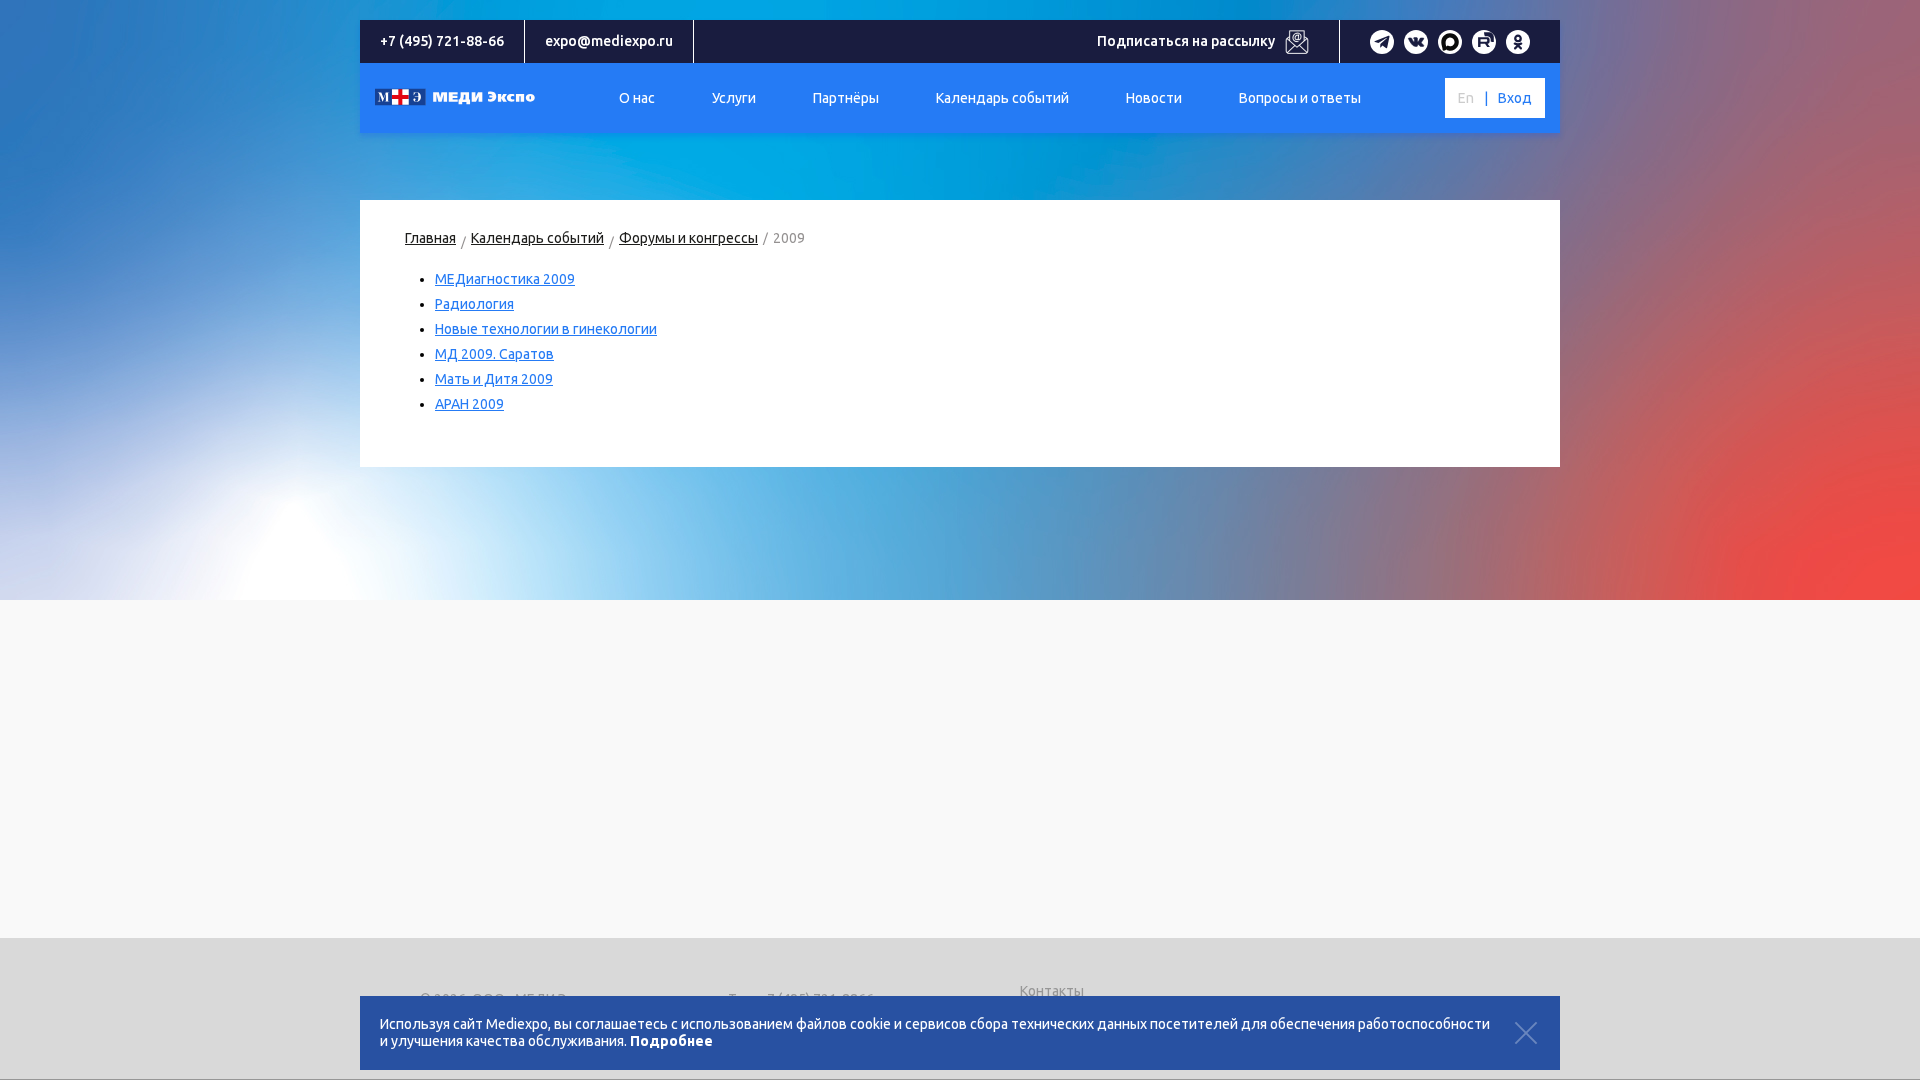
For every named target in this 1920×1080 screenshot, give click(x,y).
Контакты (1052, 991)
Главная (430, 238)
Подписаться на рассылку (1186, 41)
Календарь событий (537, 238)
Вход (1515, 98)
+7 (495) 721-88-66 (442, 41)
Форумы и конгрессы (688, 238)
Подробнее (671, 1041)
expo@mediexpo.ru (609, 41)
